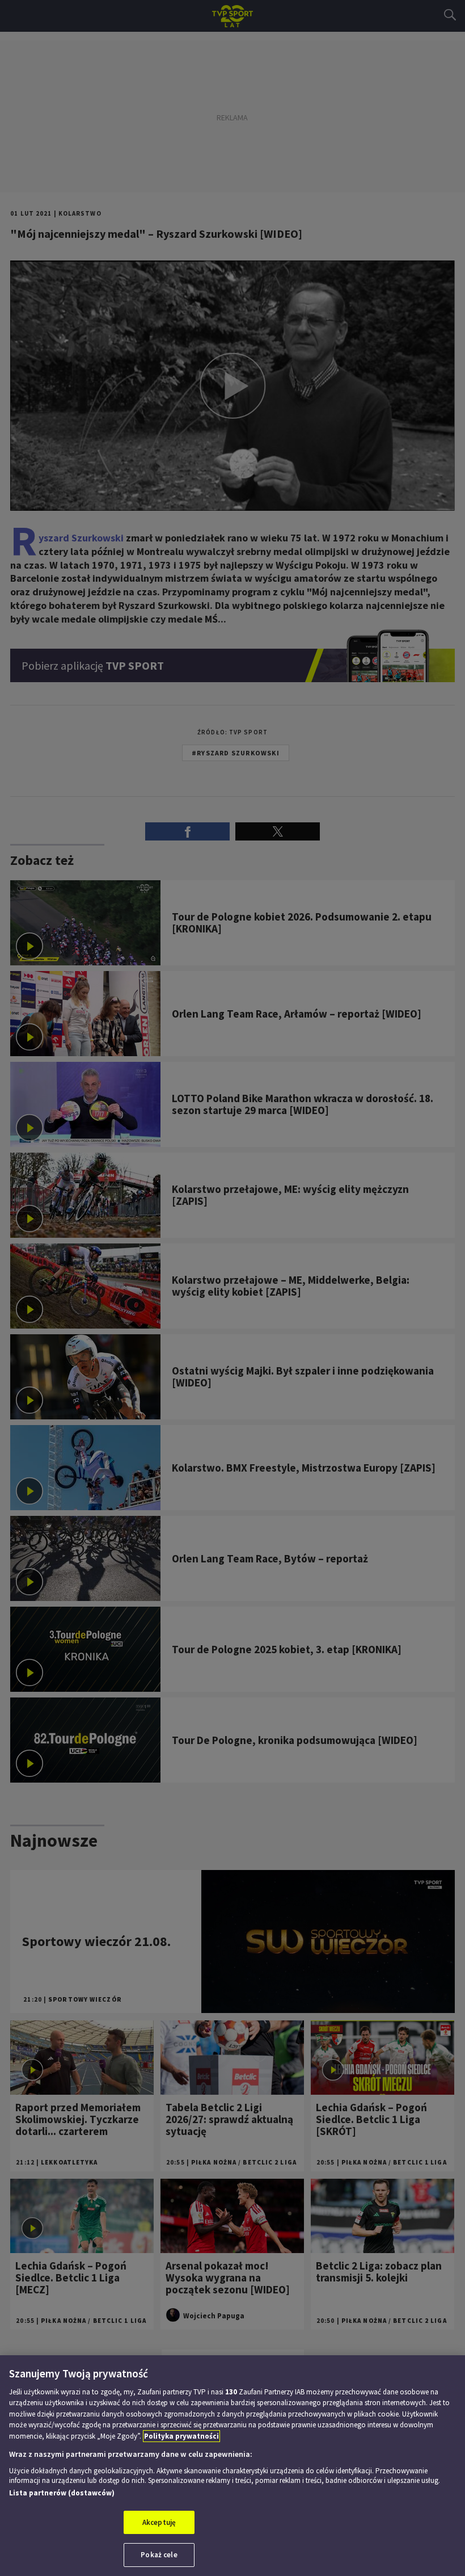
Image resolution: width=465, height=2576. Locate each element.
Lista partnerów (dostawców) (62, 2493)
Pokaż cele (159, 2555)
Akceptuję (159, 2522)
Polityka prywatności (181, 2436)
